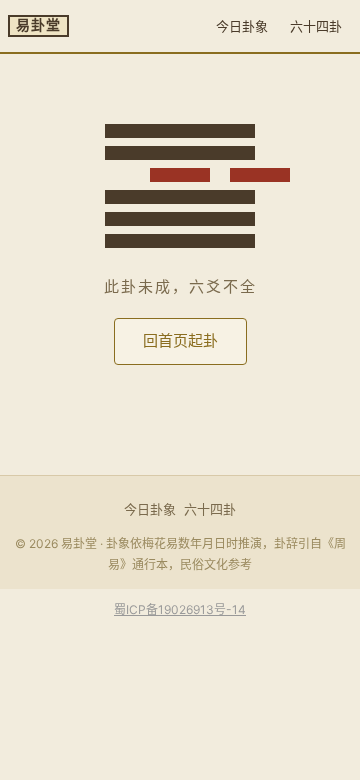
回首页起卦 (180, 340)
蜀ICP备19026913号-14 (180, 609)
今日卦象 (242, 26)
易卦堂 (38, 25)
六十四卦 (316, 26)
